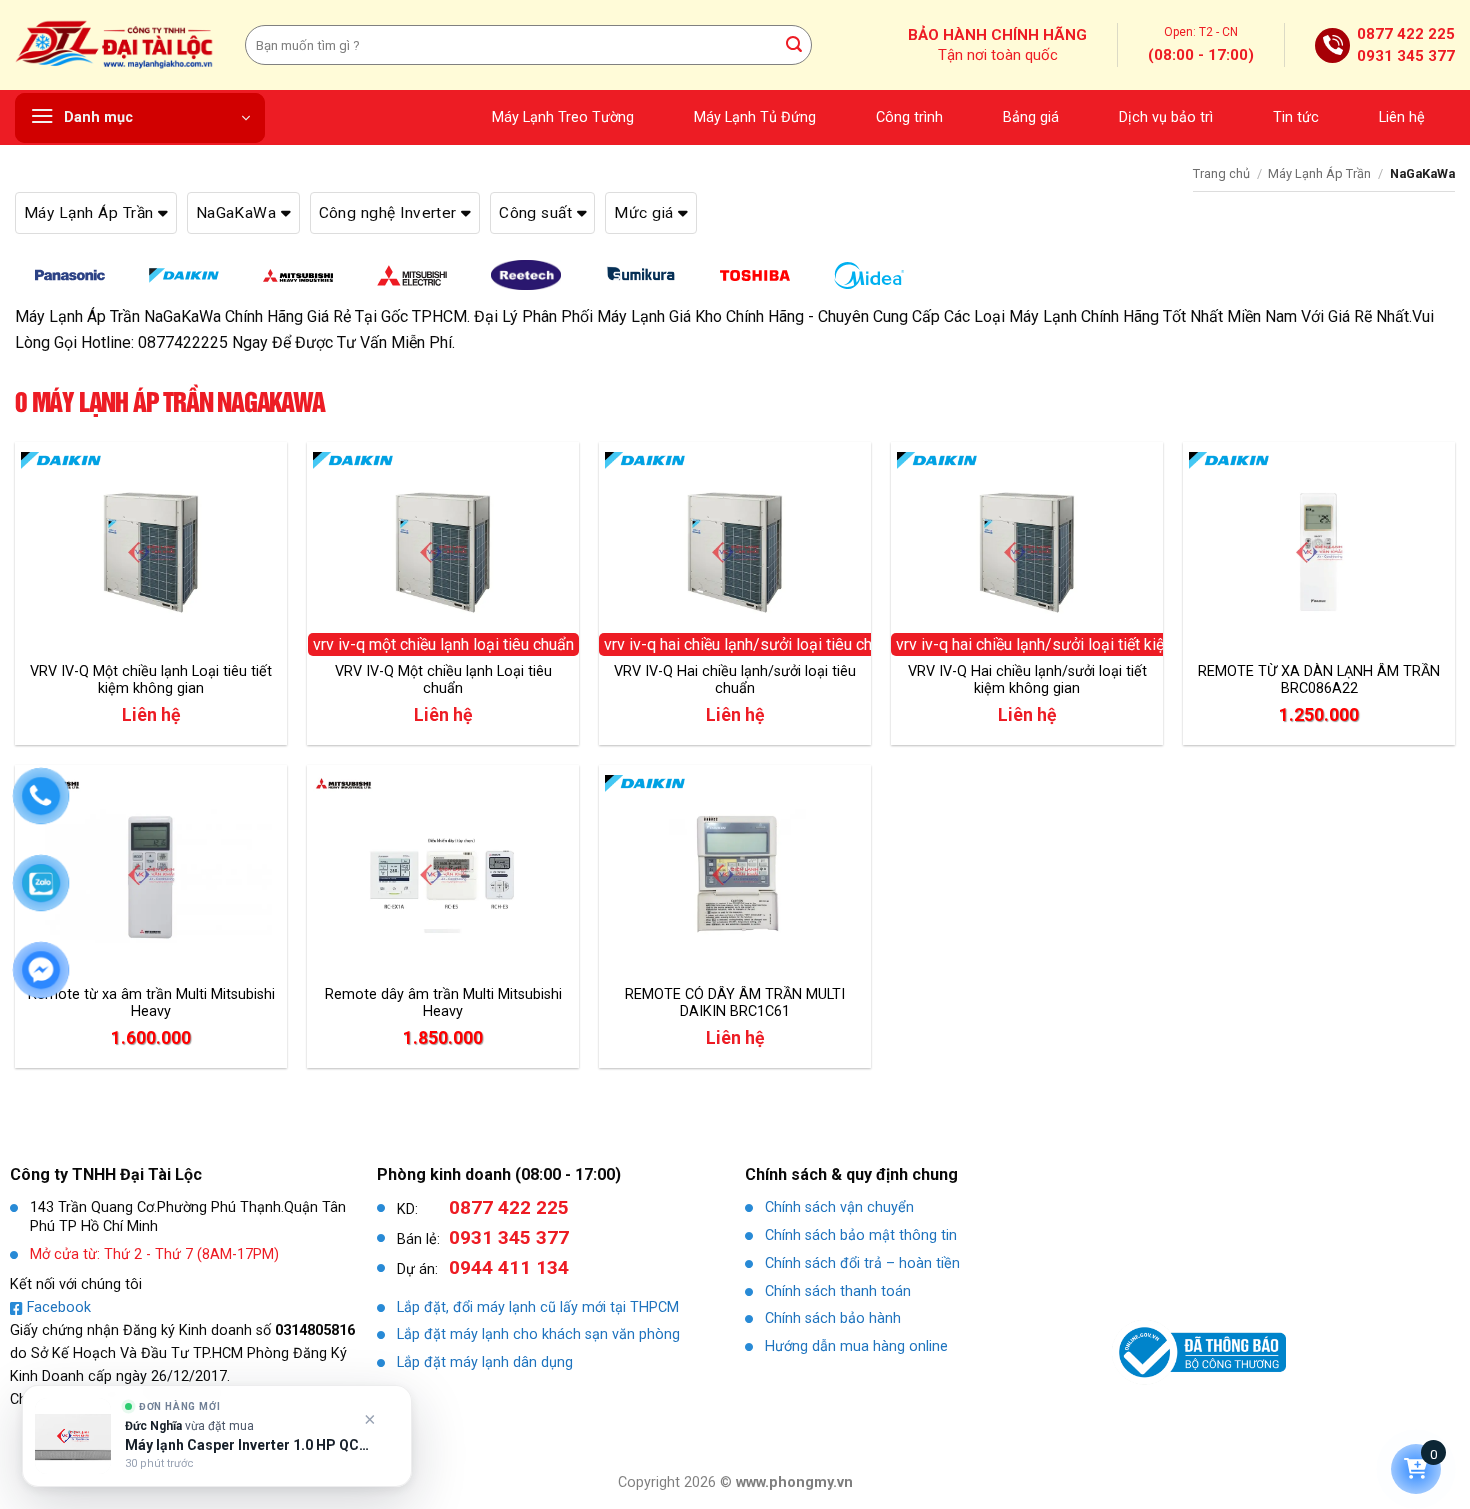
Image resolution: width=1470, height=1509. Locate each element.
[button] (140, 118)
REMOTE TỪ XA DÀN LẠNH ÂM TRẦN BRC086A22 (1319, 680)
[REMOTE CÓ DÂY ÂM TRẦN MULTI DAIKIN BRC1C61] (735, 875)
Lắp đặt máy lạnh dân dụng (485, 1362)
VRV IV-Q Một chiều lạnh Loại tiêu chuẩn (443, 680)
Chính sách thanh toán (838, 1291)
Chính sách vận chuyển (839, 1207)
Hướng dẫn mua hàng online (856, 1346)
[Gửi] (794, 45)
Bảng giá (1031, 117)
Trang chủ (1221, 173)
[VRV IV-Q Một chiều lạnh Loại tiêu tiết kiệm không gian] (151, 552)
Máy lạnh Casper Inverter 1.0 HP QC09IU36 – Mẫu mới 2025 (247, 1445)
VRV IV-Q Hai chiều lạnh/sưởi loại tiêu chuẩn (735, 680)
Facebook (59, 1307)
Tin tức (1296, 117)
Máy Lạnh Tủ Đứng (755, 117)
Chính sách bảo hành (833, 1318)
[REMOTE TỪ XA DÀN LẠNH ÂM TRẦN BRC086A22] (1319, 552)
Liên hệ (1402, 117)
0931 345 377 (1406, 56)
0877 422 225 (1406, 34)
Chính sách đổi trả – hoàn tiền (862, 1263)
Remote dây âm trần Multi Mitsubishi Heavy (443, 1003)
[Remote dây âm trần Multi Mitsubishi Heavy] (443, 875)
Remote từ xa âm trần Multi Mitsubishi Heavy (151, 1003)
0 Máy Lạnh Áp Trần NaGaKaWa (170, 401)
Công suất (538, 213)
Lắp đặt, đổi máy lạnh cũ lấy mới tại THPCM (538, 1307)
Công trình (909, 117)
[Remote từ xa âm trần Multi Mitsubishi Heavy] (151, 875)
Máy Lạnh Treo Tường (563, 117)
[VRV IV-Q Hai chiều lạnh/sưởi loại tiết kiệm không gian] (1027, 552)
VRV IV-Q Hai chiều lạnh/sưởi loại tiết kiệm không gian (1027, 680)
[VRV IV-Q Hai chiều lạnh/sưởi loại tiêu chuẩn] (735, 552)
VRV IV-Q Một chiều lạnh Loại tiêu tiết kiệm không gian (151, 680)
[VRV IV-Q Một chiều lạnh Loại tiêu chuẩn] (443, 552)
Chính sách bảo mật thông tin (861, 1235)
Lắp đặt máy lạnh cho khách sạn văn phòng (538, 1334)
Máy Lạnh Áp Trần (1319, 173)
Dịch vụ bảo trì (1166, 117)
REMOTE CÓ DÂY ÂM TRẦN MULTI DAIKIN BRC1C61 (735, 1003)
